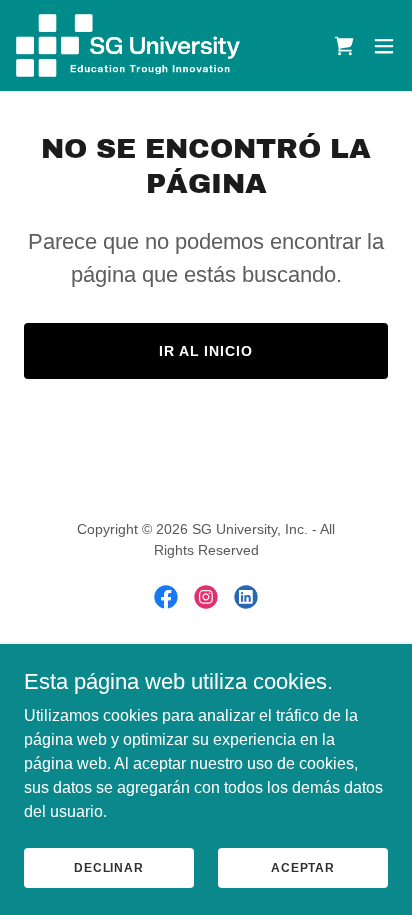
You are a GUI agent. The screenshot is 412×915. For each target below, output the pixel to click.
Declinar (109, 867)
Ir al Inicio (206, 351)
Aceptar (303, 867)
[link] (128, 45)
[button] (344, 46)
